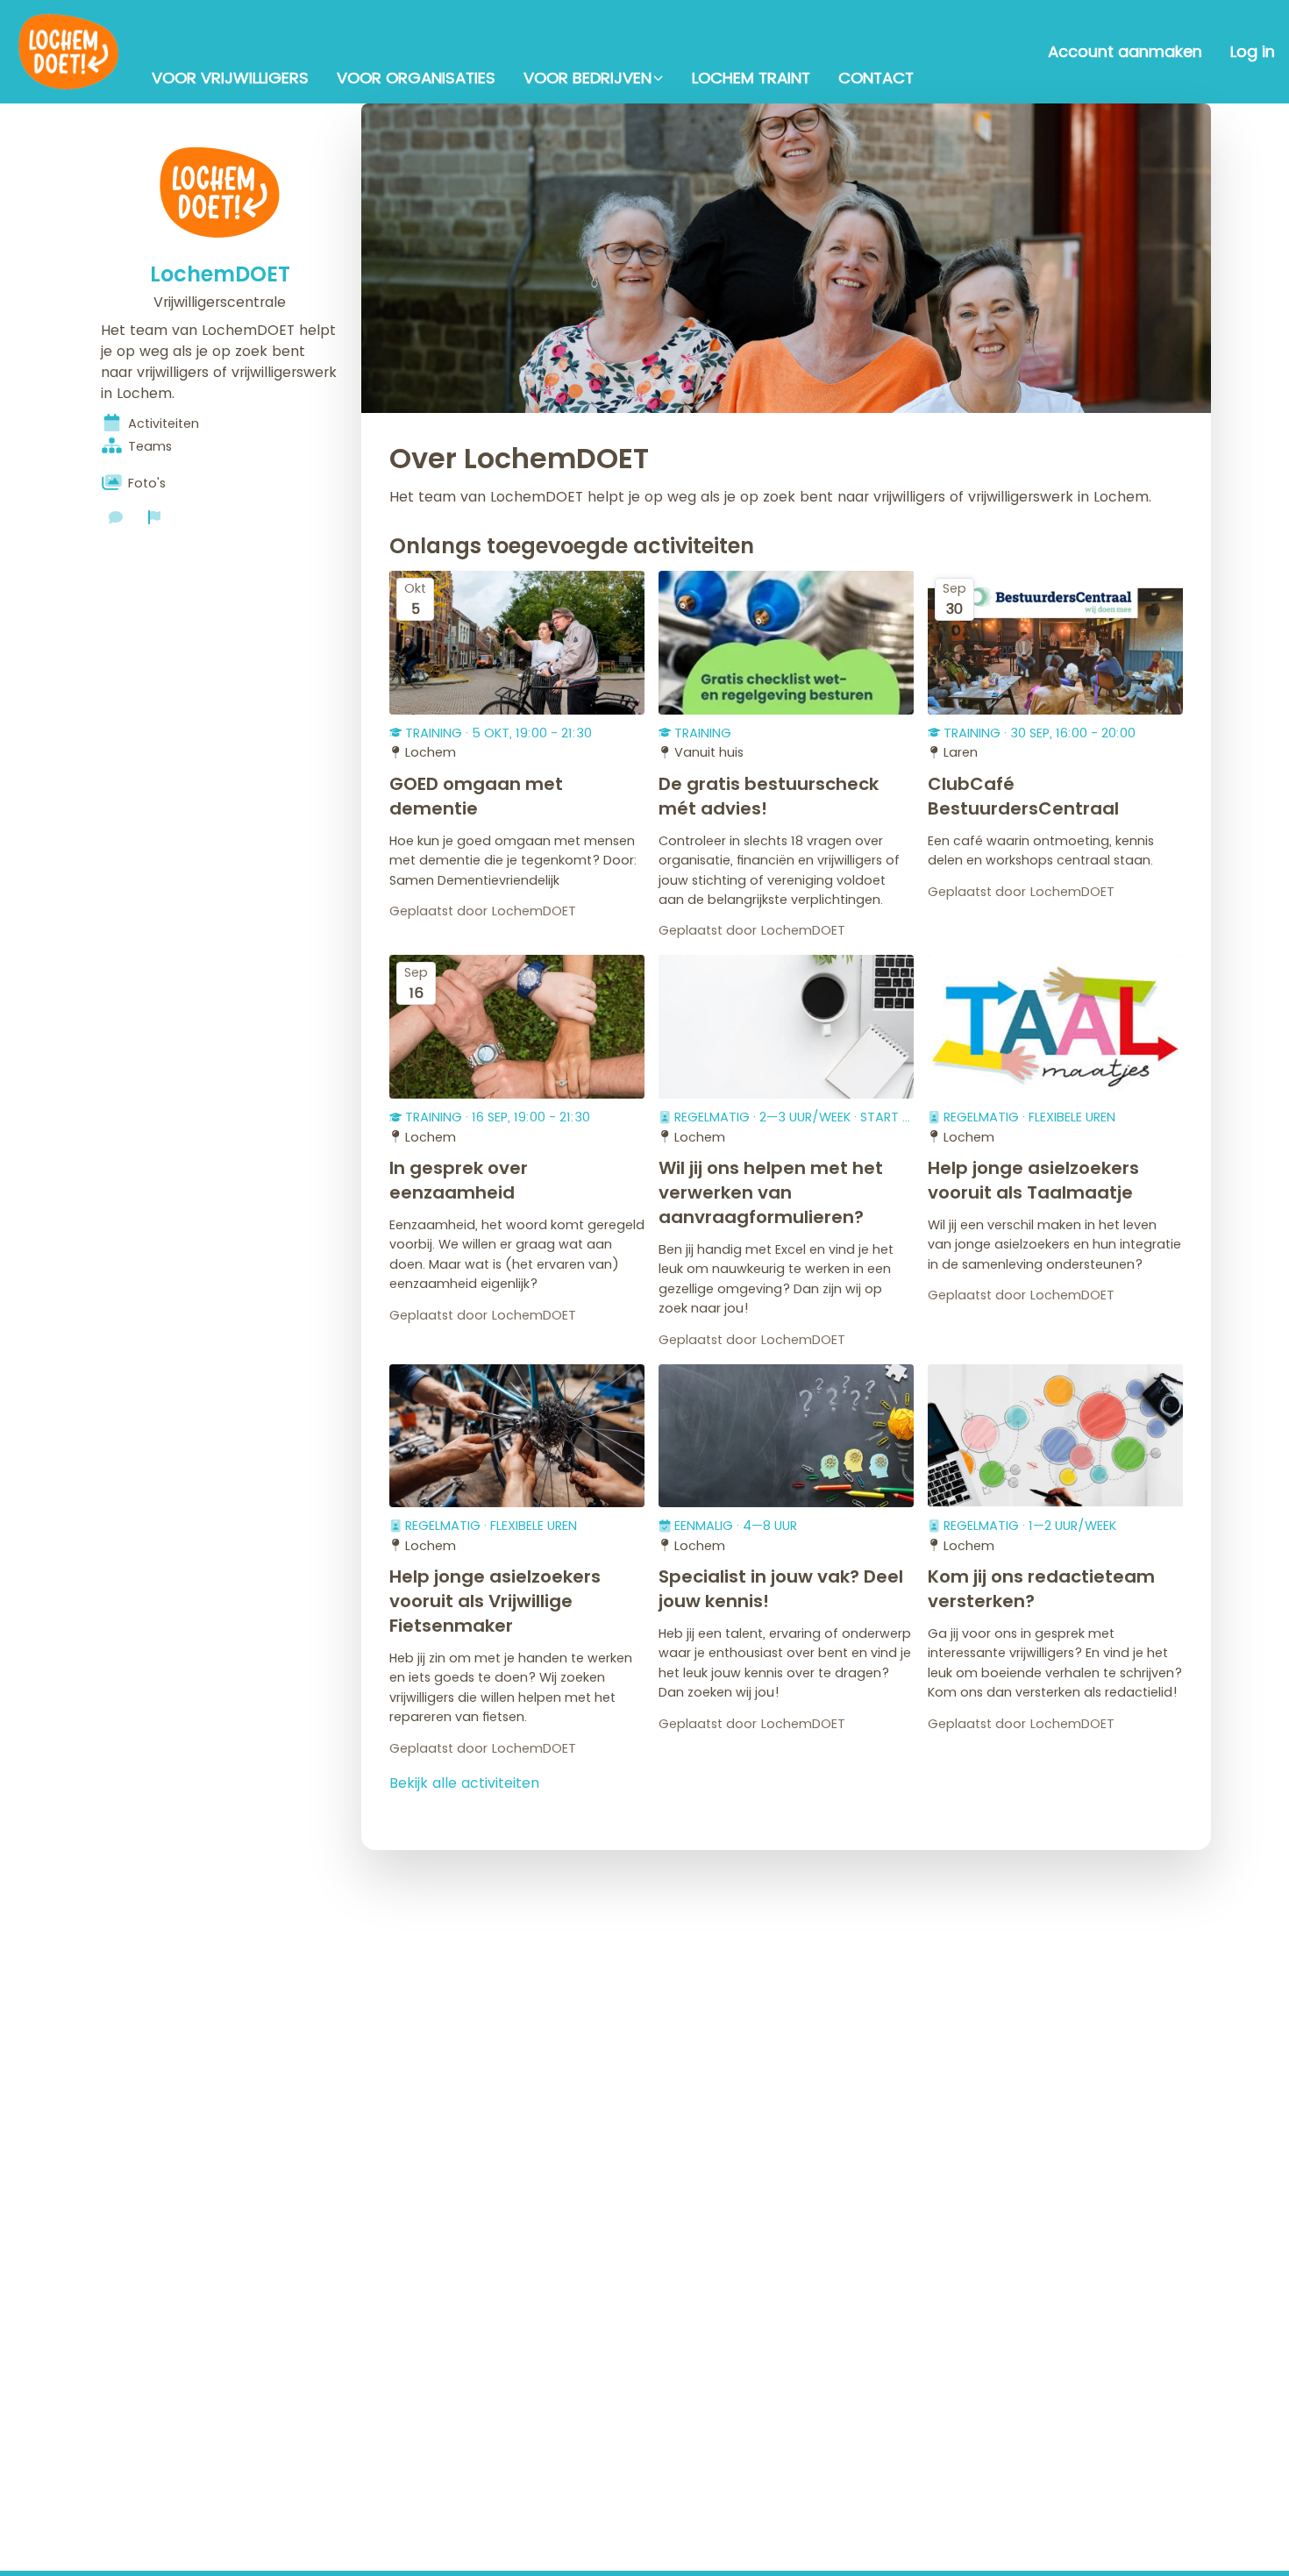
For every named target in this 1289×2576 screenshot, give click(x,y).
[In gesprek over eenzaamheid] (517, 1027)
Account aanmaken (1125, 52)
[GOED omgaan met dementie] (517, 643)
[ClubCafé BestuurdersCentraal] (1055, 643)
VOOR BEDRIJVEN (588, 78)
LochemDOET (220, 274)
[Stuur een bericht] (116, 517)
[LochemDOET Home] (69, 52)
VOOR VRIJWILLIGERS (230, 78)
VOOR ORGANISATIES (416, 78)
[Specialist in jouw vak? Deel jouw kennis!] (786, 1436)
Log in (1253, 52)
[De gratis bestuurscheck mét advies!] (786, 643)
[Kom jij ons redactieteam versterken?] (1055, 1436)
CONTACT (876, 78)
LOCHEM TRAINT (751, 78)
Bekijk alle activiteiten (464, 1783)
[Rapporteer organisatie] (154, 517)
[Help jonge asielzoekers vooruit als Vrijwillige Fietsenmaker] (517, 1436)
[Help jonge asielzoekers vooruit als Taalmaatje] (1055, 1027)
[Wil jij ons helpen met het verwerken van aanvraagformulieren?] (786, 1027)
